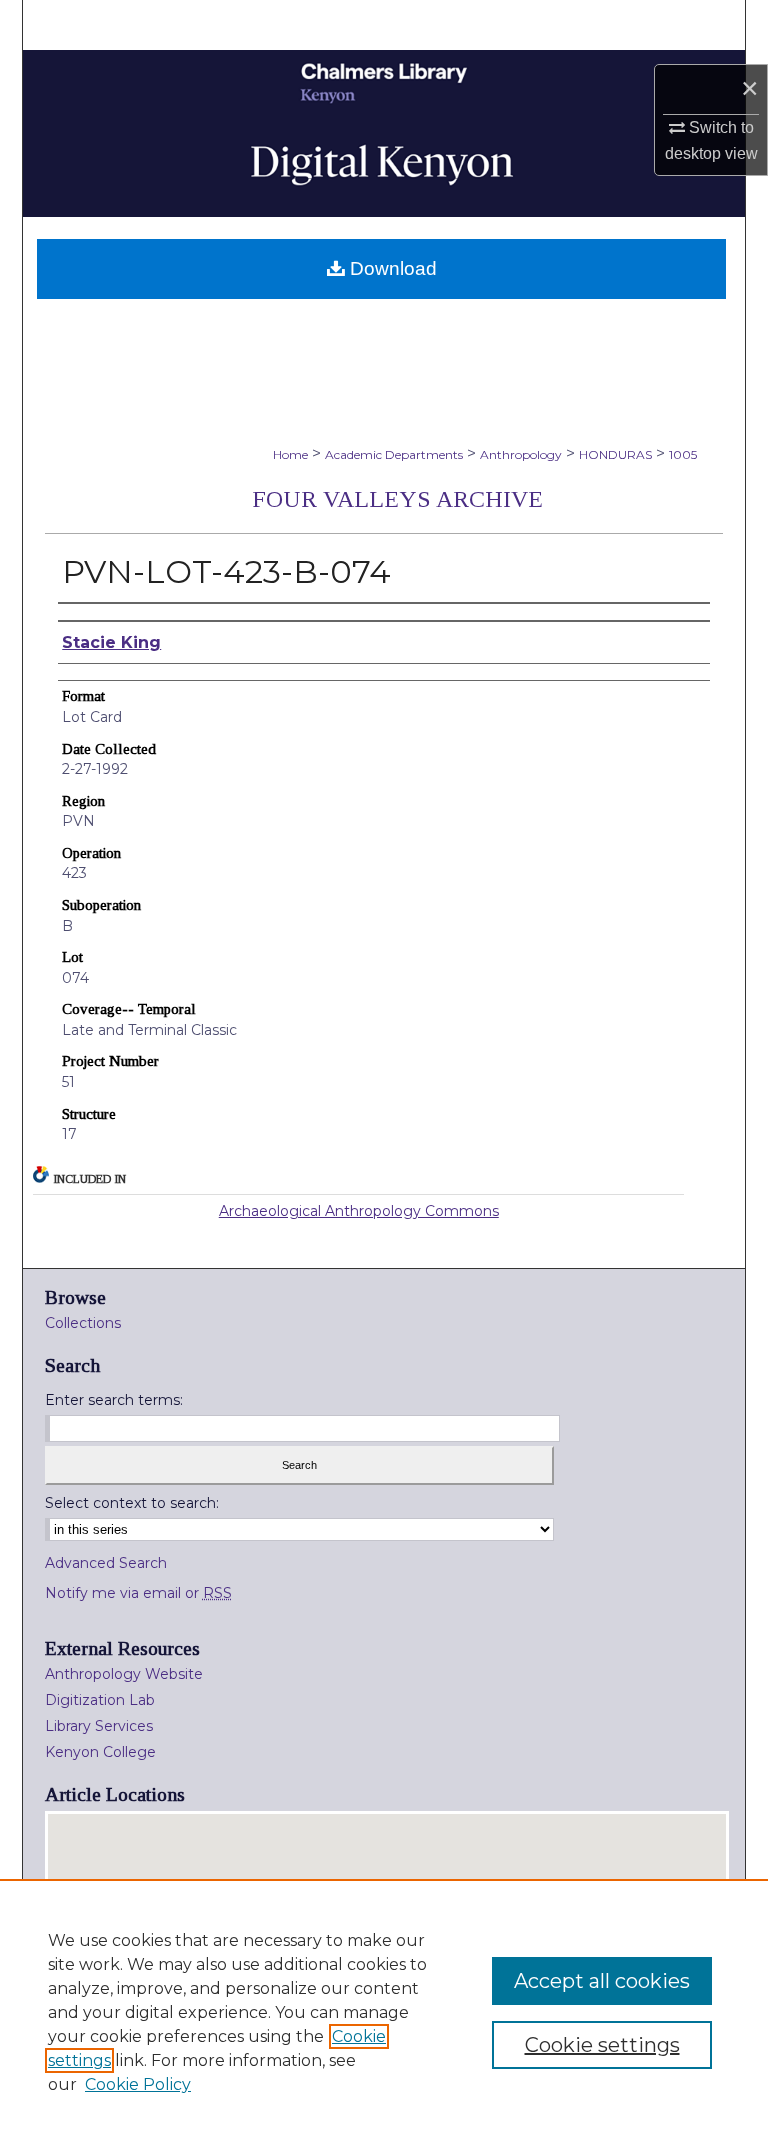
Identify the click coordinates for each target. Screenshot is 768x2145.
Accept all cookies (602, 1981)
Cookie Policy (138, 2084)
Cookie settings (602, 2045)
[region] (384, 2012)
